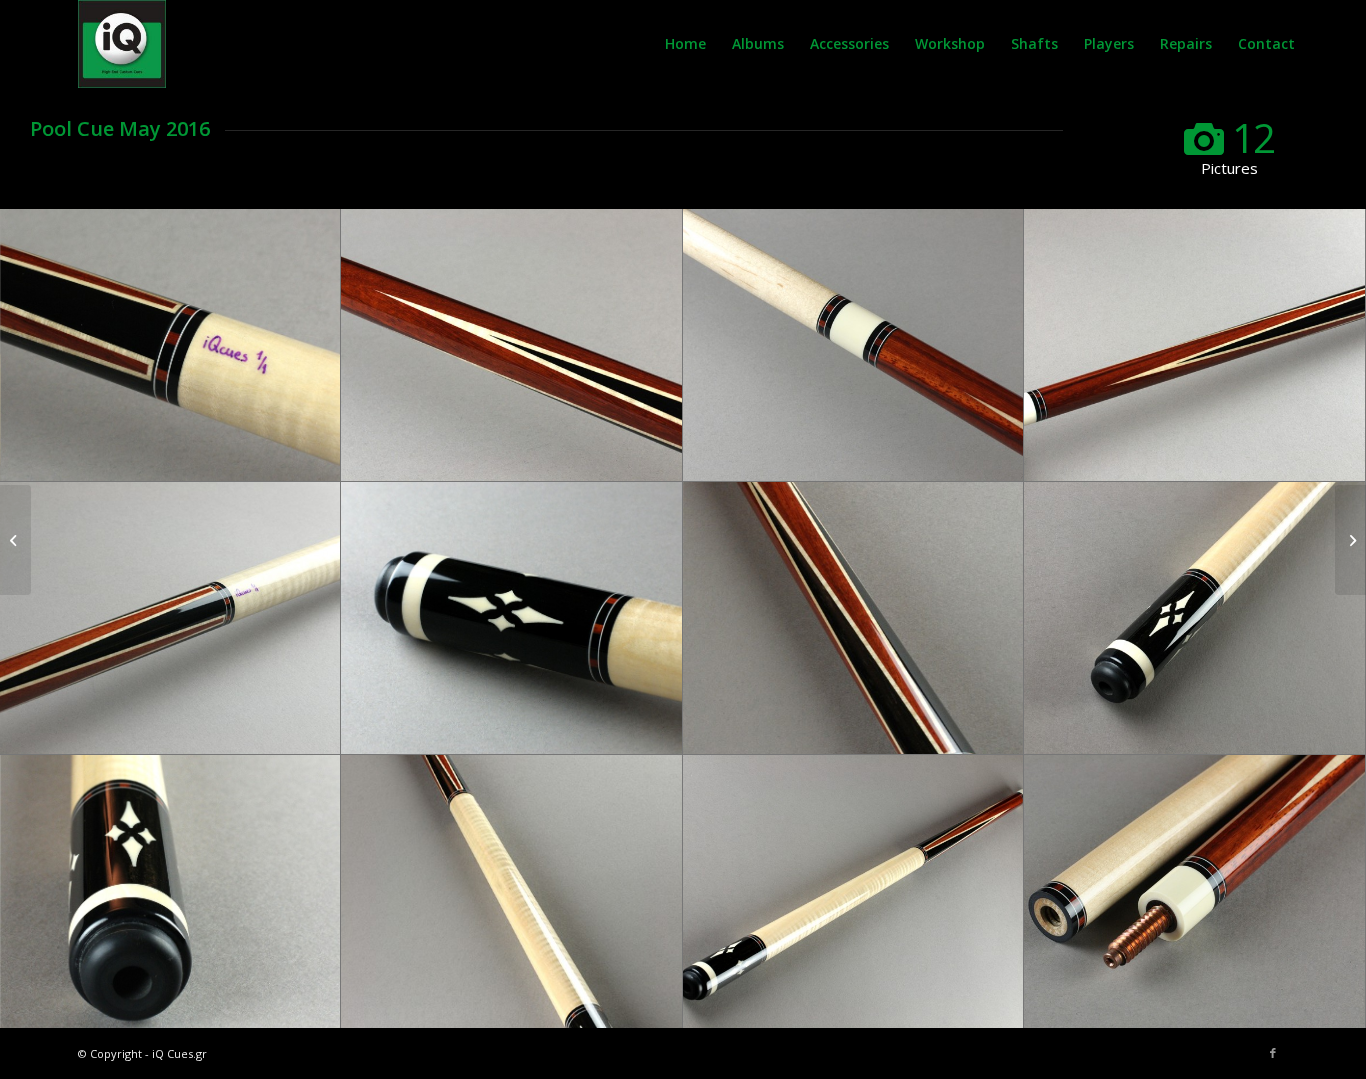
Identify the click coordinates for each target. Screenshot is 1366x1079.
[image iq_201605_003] (1194, 345)
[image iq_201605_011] (1194, 618)
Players (1109, 43)
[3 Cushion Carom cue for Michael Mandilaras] (15, 540)
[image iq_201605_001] (511, 618)
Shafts (1034, 43)
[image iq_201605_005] (511, 345)
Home (685, 43)
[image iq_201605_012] (853, 618)
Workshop (950, 43)
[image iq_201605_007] (1194, 891)
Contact (1266, 43)
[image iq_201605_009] (511, 891)
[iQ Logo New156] (122, 44)
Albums (758, 43)
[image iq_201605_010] (170, 891)
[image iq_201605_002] (170, 618)
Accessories (849, 43)
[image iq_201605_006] (170, 345)
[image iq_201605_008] (853, 891)
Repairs (1186, 43)
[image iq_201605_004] (853, 345)
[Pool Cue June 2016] (1350, 540)
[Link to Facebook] (1273, 1053)
